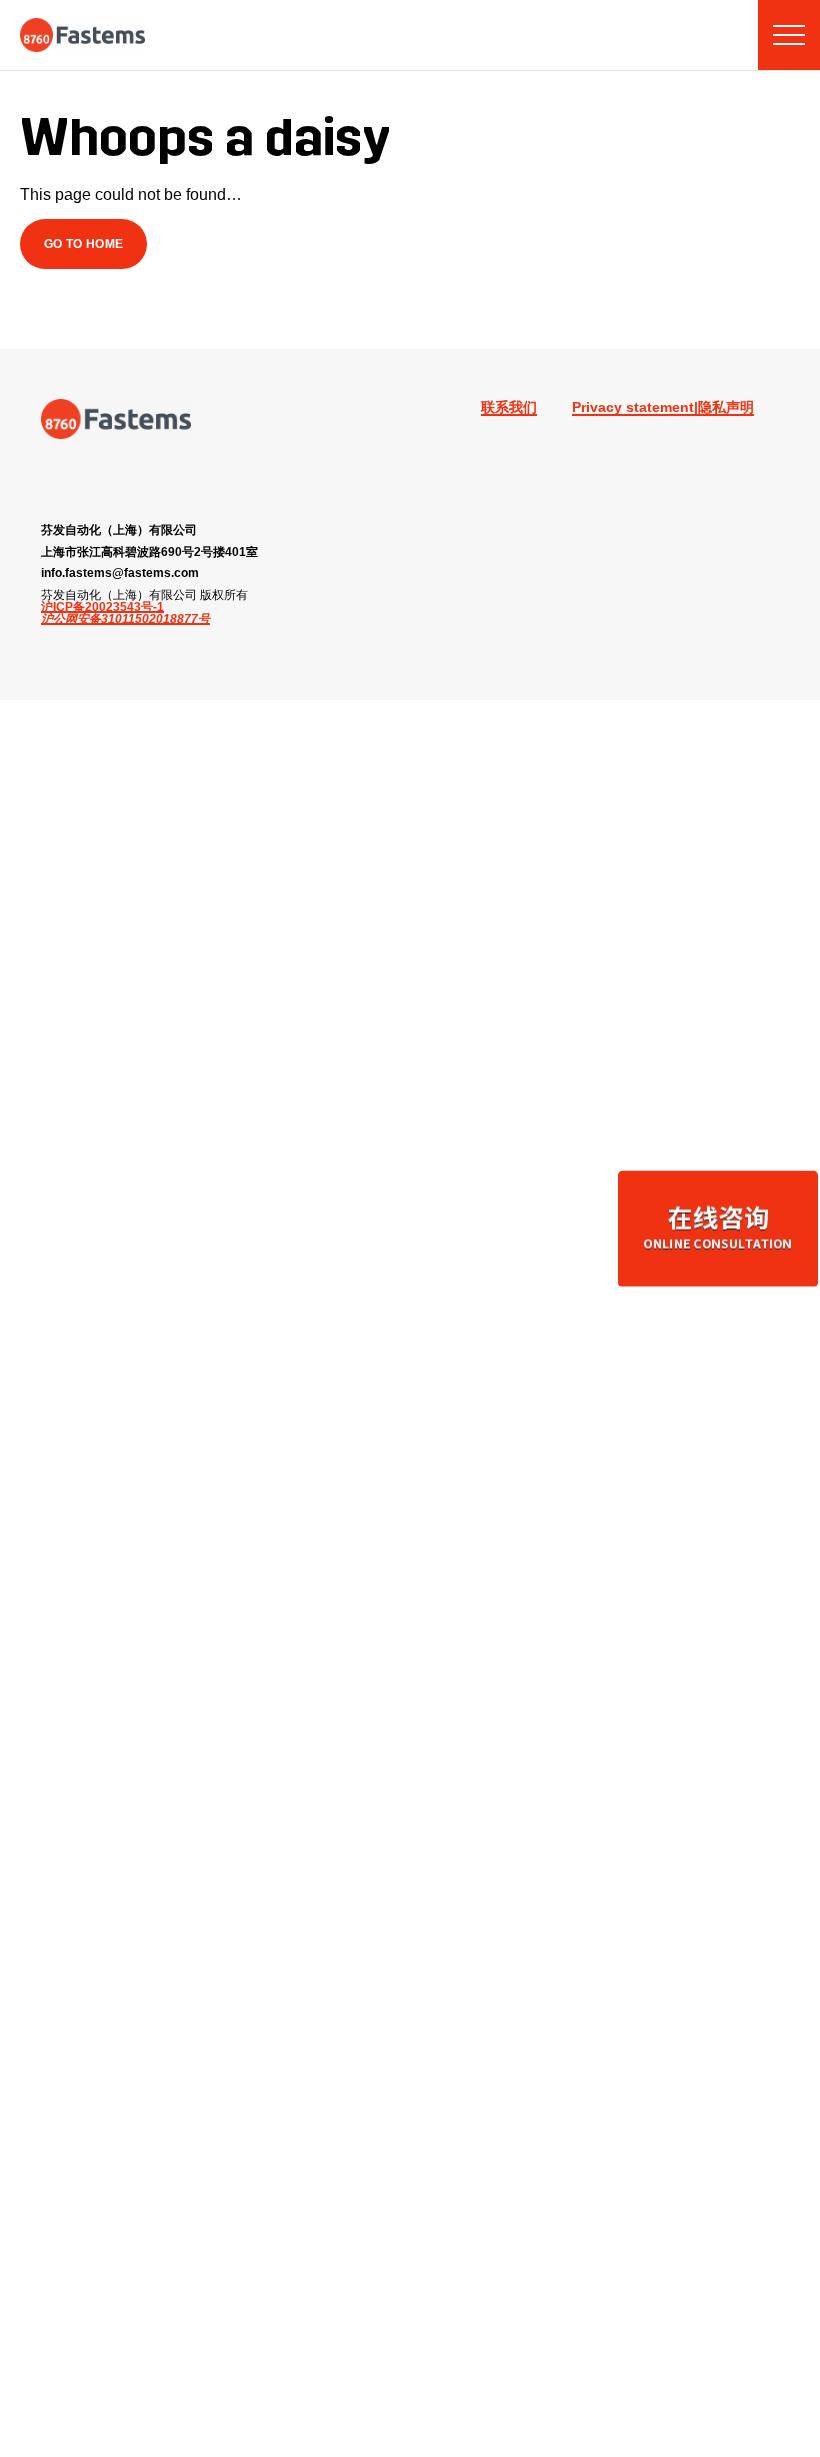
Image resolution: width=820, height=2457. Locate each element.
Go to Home (84, 243)
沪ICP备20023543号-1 (102, 607)
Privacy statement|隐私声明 (663, 407)
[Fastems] (116, 419)
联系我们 (509, 407)
